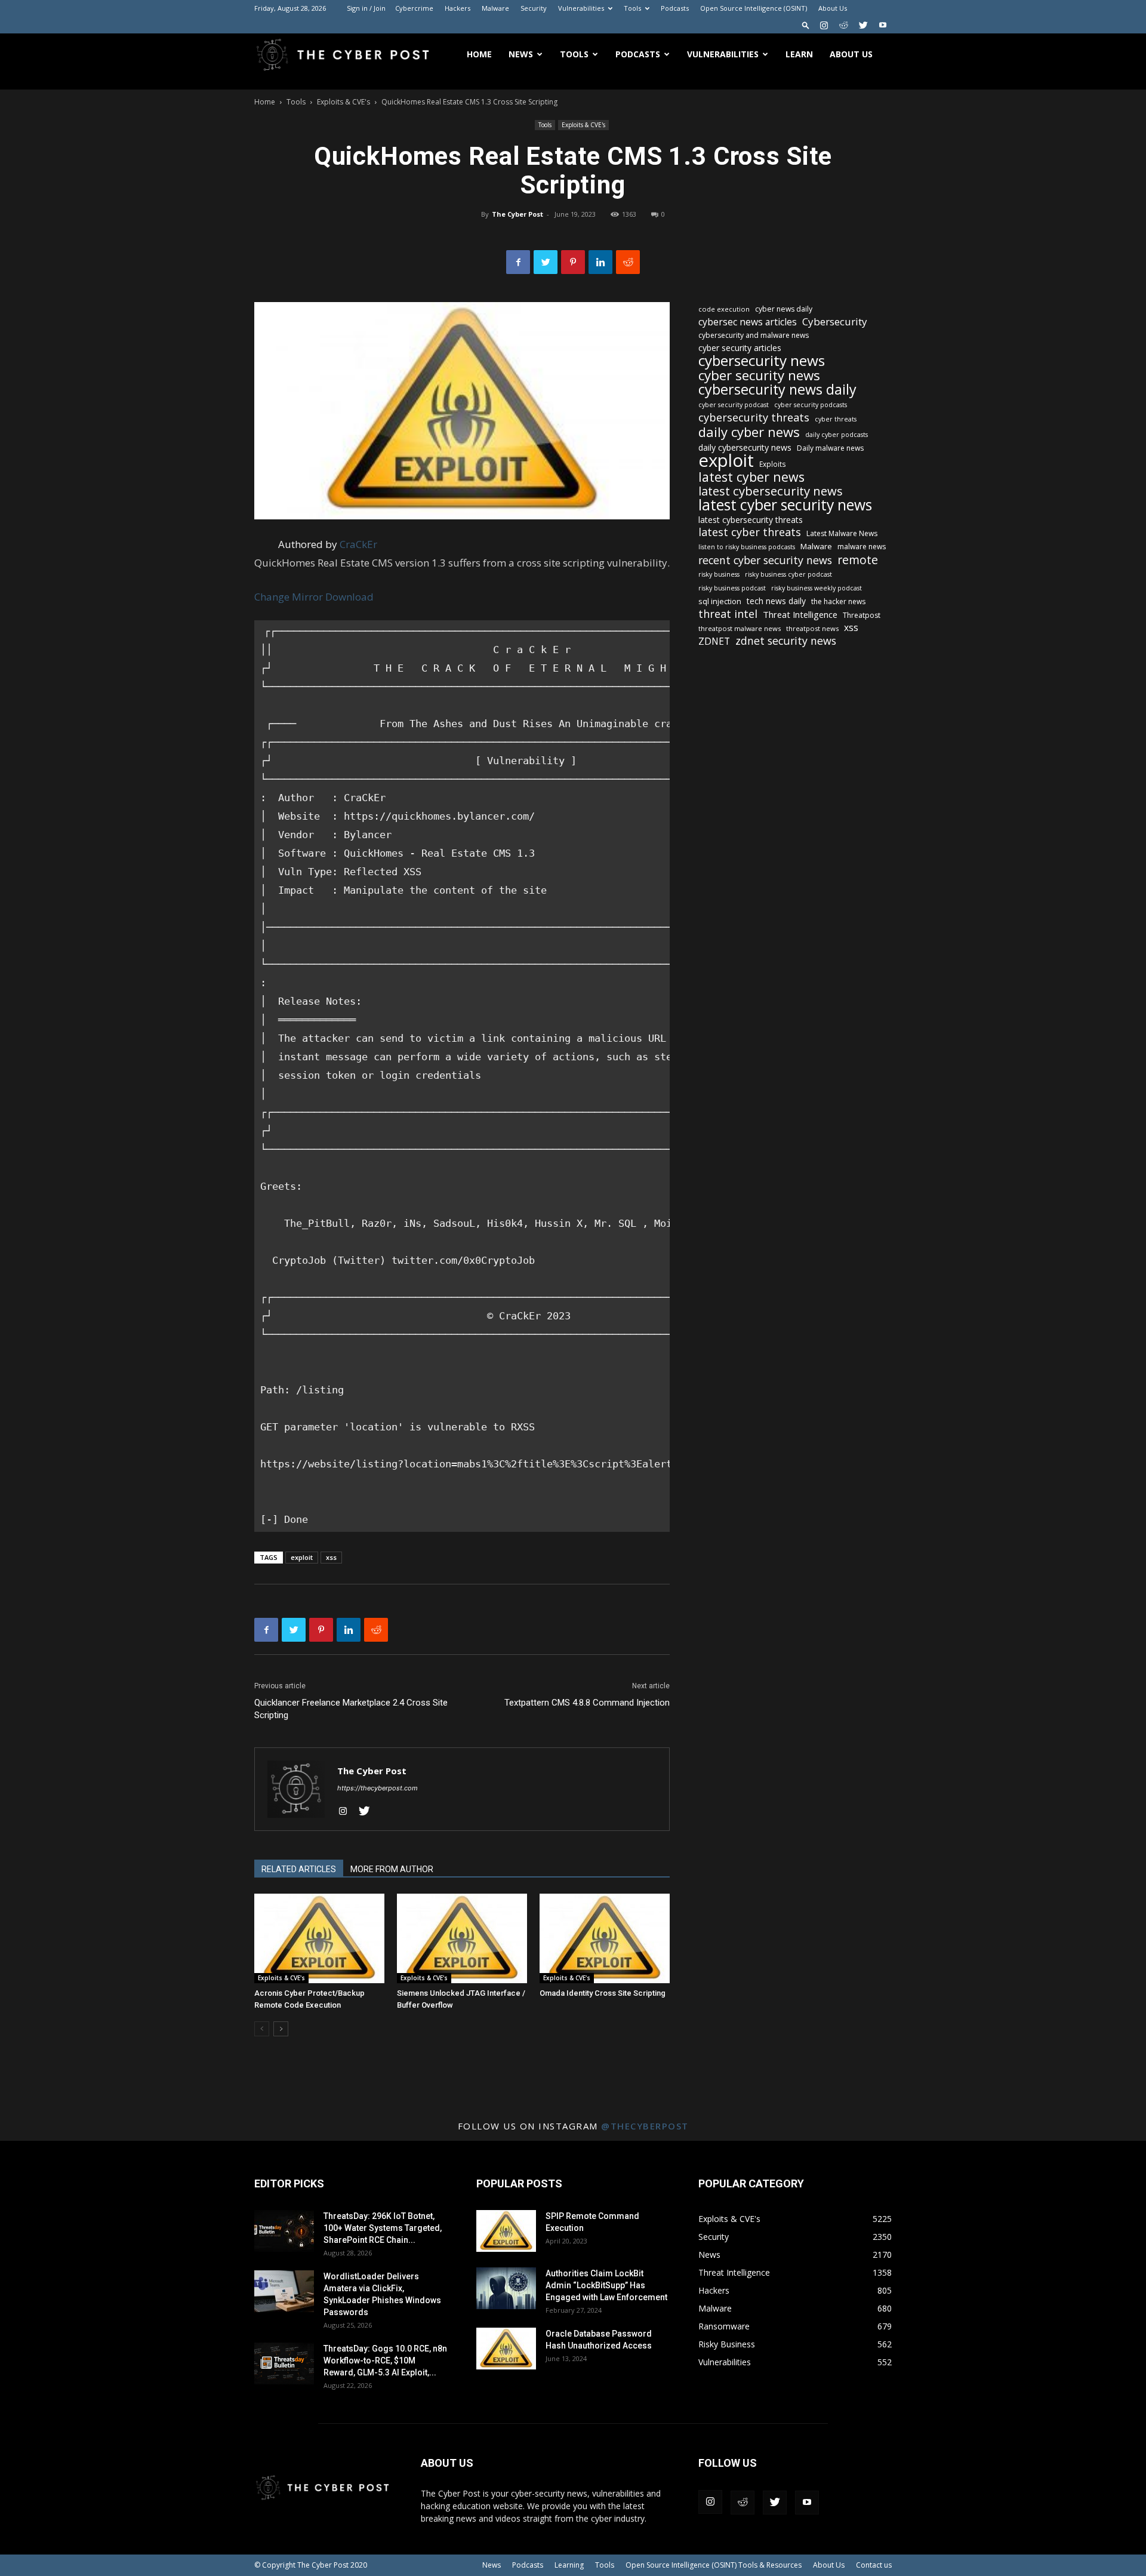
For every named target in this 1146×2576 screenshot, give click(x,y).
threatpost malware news (740, 628)
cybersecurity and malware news (754, 335)
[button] (806, 25)
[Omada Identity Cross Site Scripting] (605, 1938)
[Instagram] (824, 25)
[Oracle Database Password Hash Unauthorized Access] (506, 2349)
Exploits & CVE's (344, 102)
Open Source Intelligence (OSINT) (754, 8)
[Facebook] (518, 262)
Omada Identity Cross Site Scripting (603, 1993)
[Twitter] (863, 25)
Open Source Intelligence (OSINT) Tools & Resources (714, 2565)
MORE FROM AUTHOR (392, 1869)
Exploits (773, 464)
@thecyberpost (645, 2126)
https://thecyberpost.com (378, 1788)
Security (534, 8)
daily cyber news (749, 432)
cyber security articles (740, 348)
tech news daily (776, 601)
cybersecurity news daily (777, 390)
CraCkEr (358, 544)
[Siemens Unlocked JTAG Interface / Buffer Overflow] (462, 1938)
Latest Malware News (842, 533)
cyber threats (836, 419)
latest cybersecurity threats (751, 520)
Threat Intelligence (800, 614)
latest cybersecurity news (771, 491)
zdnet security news (786, 641)
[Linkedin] (600, 262)
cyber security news (759, 375)
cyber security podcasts (811, 405)
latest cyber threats (750, 532)
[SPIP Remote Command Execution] (506, 2231)
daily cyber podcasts (837, 435)
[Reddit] (843, 25)
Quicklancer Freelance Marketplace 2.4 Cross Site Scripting (351, 1709)
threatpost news (812, 628)
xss (331, 1557)
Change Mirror (289, 597)
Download (349, 597)
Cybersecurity (835, 321)
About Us (833, 8)
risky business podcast (732, 588)
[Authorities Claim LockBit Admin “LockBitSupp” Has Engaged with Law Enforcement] (506, 2288)
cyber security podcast (734, 405)
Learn (799, 54)
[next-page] (281, 2029)
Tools (632, 8)
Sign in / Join (366, 8)
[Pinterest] (573, 262)
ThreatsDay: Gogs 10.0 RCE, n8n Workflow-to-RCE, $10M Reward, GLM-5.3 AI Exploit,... (385, 2360)
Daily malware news (830, 448)
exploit (302, 1557)
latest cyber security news (785, 505)
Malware (495, 8)
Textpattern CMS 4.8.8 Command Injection (587, 1703)
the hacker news (838, 601)
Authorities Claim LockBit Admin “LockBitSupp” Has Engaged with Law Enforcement (606, 2285)
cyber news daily (784, 309)
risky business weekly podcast (817, 588)
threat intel (728, 614)
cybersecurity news (762, 360)
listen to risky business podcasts (747, 547)
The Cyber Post (517, 214)
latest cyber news (751, 477)
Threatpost (862, 615)
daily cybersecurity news (745, 447)
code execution (724, 309)
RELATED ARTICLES (299, 1869)
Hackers (458, 8)
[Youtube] (883, 25)
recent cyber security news (765, 560)
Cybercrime (414, 8)
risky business (719, 574)
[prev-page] (262, 2029)
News (521, 54)
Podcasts (675, 8)
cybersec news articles (748, 322)
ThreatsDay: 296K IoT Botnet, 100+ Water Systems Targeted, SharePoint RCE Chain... (383, 2228)
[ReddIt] (628, 262)
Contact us (874, 2565)
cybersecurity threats (754, 418)
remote (858, 560)
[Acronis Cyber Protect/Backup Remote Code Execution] (319, 1938)
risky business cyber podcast (788, 574)
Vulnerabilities (581, 8)
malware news (862, 547)
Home (479, 54)
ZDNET (714, 641)
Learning (569, 2565)
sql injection (720, 601)
